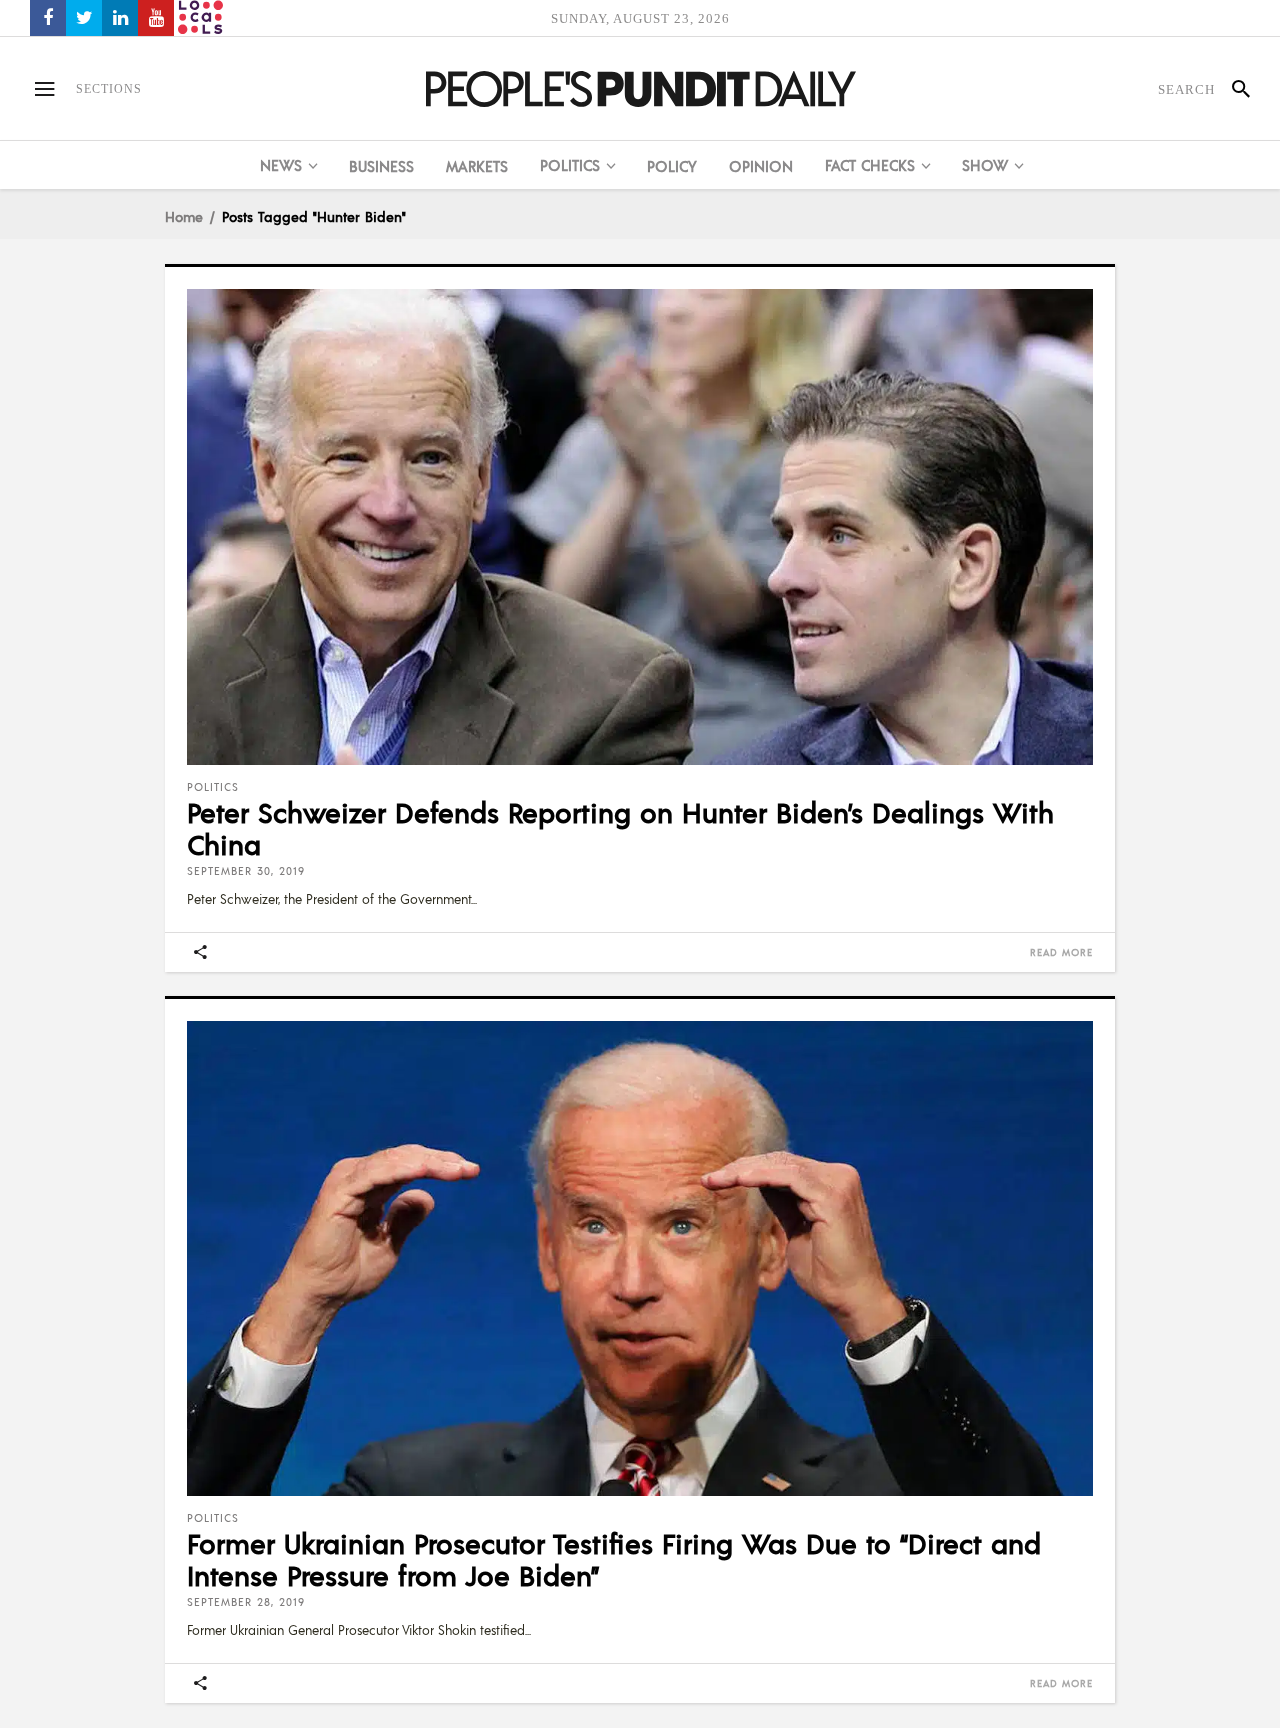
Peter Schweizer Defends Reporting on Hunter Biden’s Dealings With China (620, 828)
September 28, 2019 (246, 1602)
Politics (213, 787)
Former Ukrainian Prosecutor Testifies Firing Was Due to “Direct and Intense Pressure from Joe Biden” (614, 1559)
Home (184, 216)
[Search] (1232, 89)
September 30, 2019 (246, 871)
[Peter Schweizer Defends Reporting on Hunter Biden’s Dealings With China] (640, 527)
